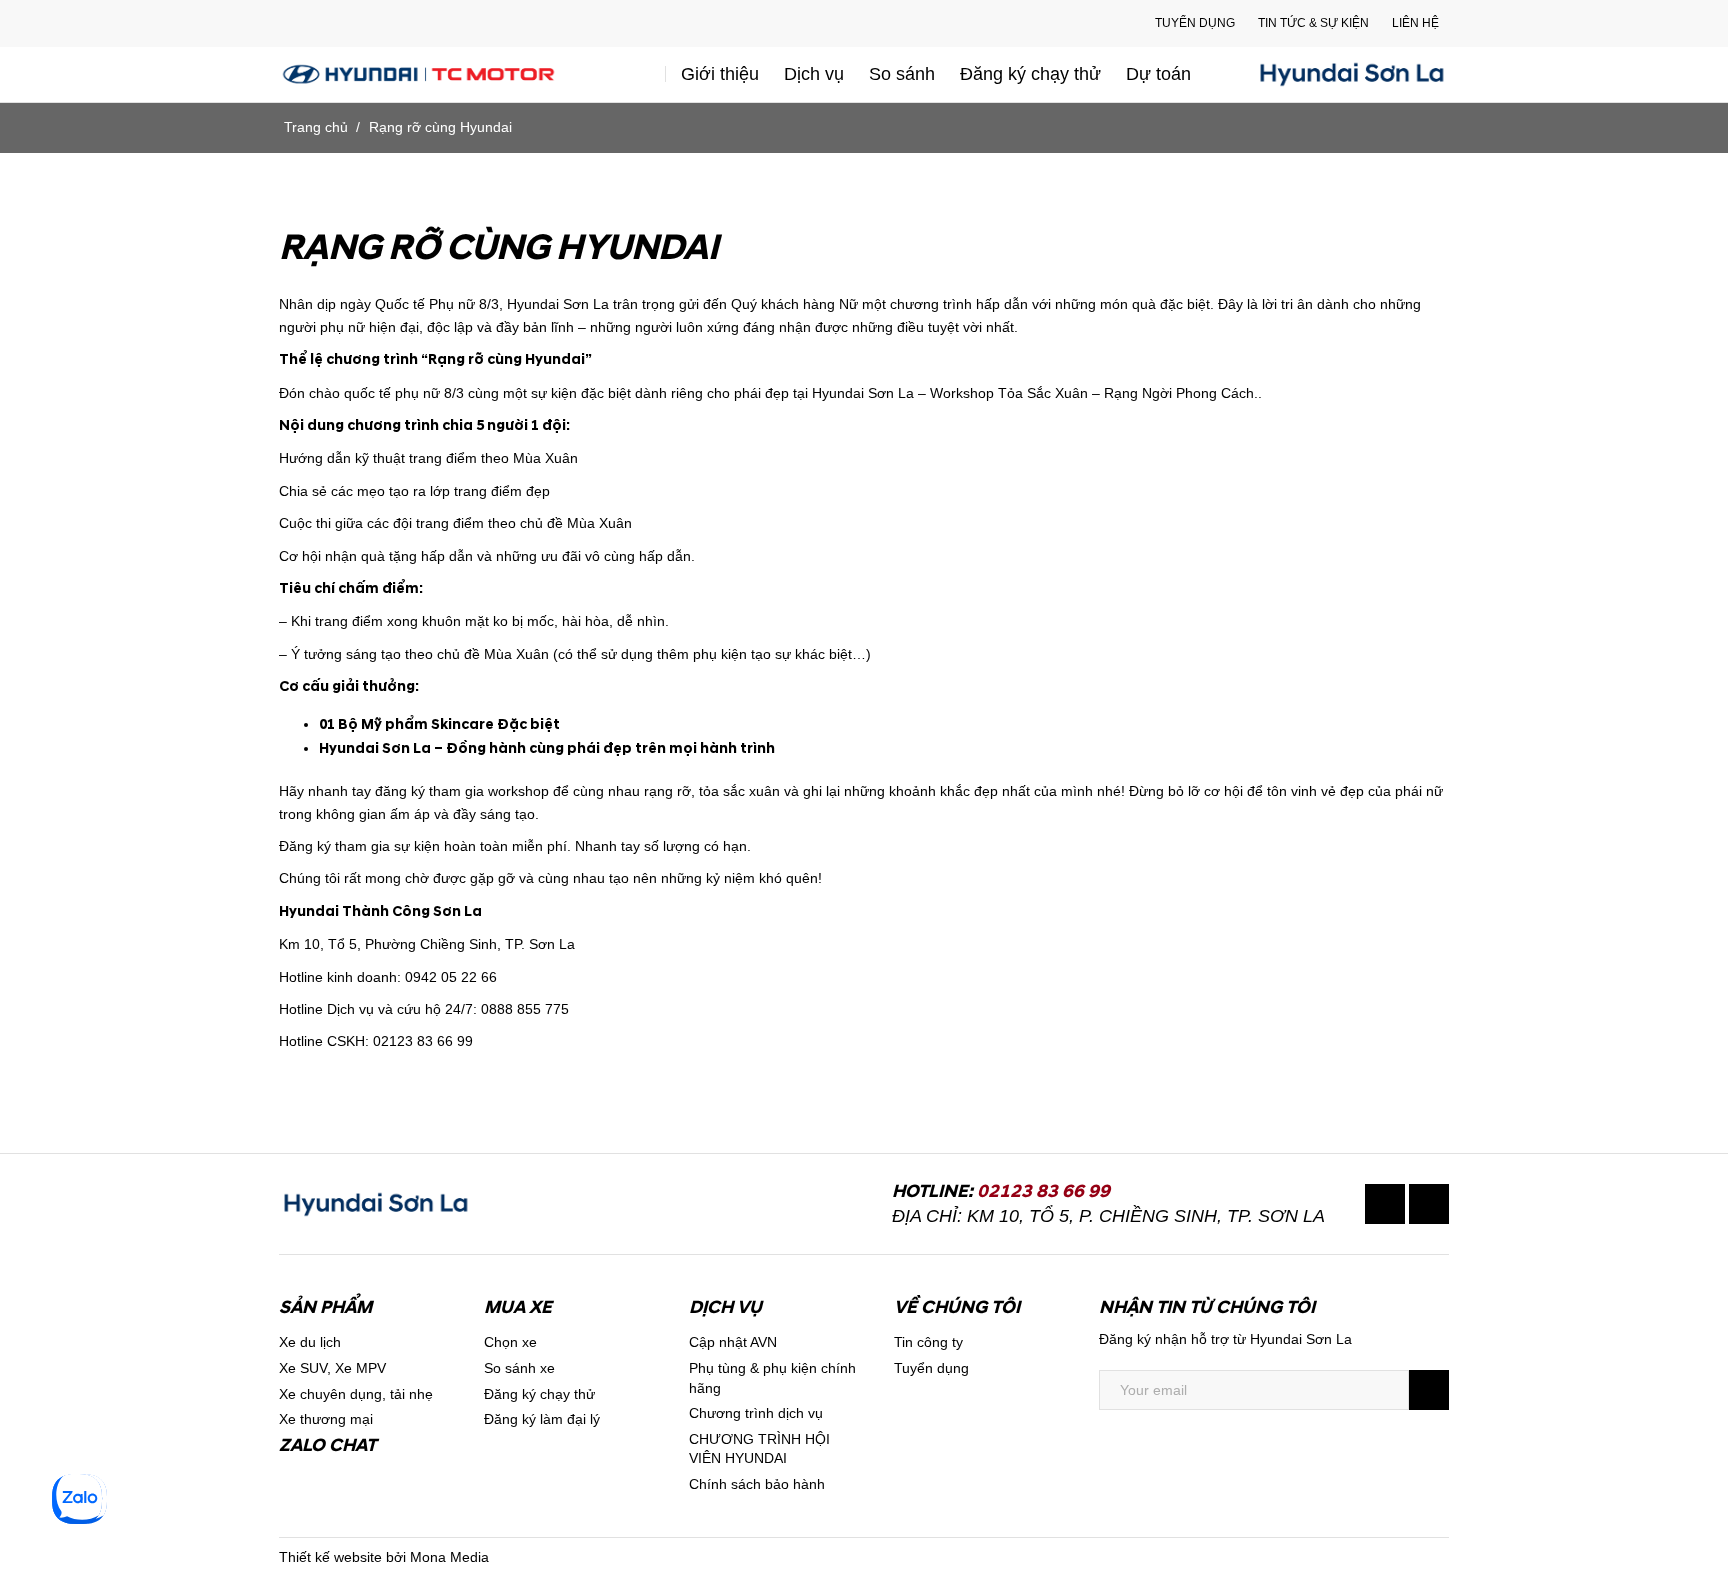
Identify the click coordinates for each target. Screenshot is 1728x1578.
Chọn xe (510, 1342)
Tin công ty (928, 1342)
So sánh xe (519, 1368)
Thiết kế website (330, 1557)
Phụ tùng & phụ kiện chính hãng (772, 1378)
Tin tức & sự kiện (1313, 23)
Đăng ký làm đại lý (542, 1419)
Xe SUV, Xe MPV (332, 1368)
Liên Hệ (1415, 23)
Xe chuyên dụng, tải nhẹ (356, 1394)
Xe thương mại (326, 1419)
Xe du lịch (310, 1342)
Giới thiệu (720, 74)
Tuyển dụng (1195, 23)
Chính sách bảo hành (757, 1484)
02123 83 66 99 (1043, 1191)
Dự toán (1158, 74)
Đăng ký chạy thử (1030, 74)
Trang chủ (316, 127)
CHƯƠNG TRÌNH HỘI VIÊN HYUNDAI (759, 1449)
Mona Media (449, 1557)
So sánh (902, 74)
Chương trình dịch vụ (756, 1413)
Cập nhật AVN (733, 1342)
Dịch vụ (814, 74)
